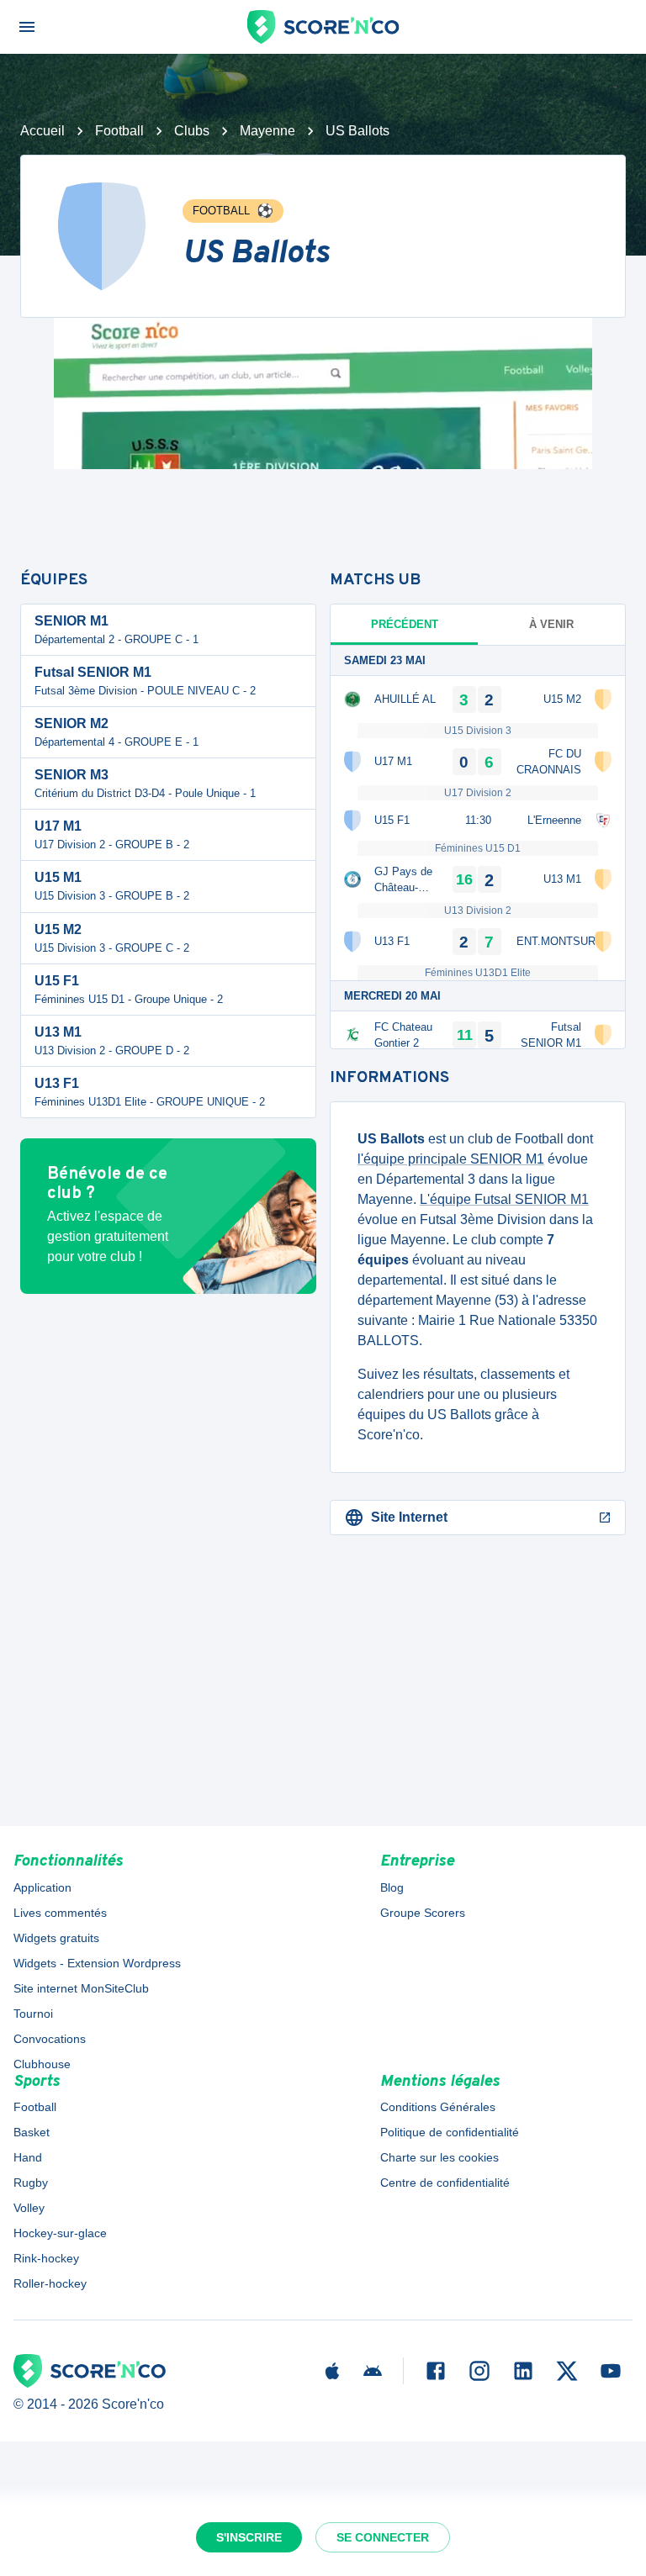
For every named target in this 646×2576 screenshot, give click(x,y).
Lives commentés (60, 1913)
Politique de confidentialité (450, 2132)
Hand (28, 2157)
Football (119, 131)
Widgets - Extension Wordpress (97, 1963)
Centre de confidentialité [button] (445, 2183)
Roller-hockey (50, 2283)
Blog (392, 1887)
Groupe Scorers (423, 1913)
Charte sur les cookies (439, 2157)
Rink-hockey (46, 2258)
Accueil (42, 131)
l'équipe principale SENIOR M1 (451, 1159)
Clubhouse (42, 2064)
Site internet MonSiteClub (81, 1988)
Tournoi (33, 2014)
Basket (32, 2132)
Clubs (192, 131)
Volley (29, 2208)
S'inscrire (249, 2537)
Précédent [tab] (405, 624)
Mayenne (267, 131)
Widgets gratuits (56, 1938)
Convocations (50, 2039)
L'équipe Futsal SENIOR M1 (504, 1199)
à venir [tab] (551, 624)
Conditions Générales (438, 2107)
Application (42, 1887)
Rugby (31, 2183)
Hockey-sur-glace (60, 2233)
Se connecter (383, 2537)
